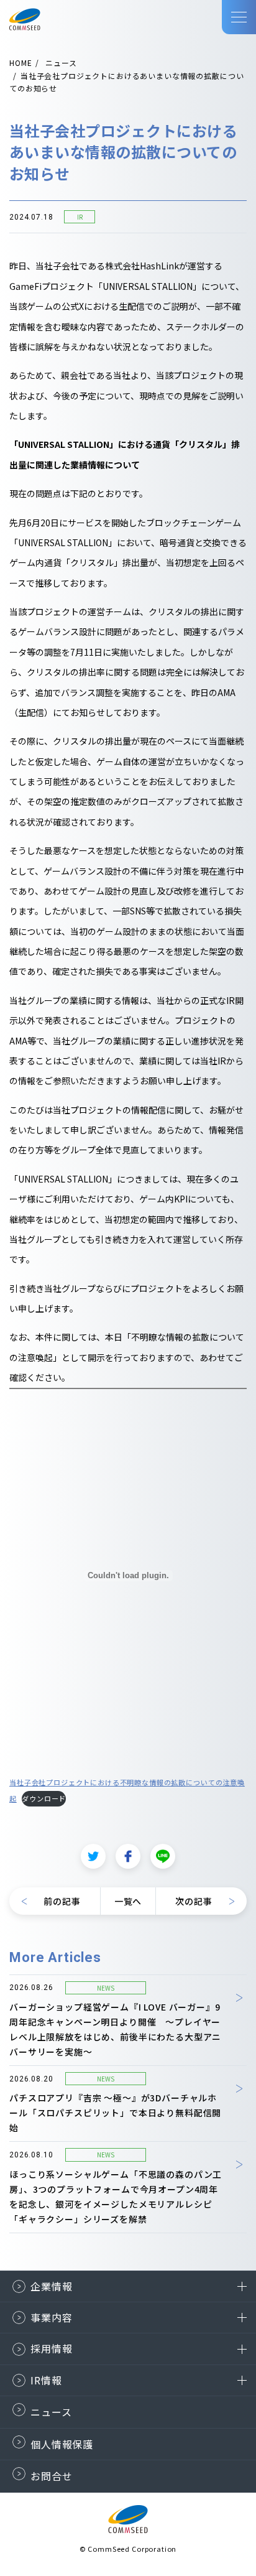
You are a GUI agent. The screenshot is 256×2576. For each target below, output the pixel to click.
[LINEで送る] (163, 1856)
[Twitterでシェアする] (93, 1856)
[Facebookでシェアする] (128, 1856)
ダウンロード (44, 1798)
